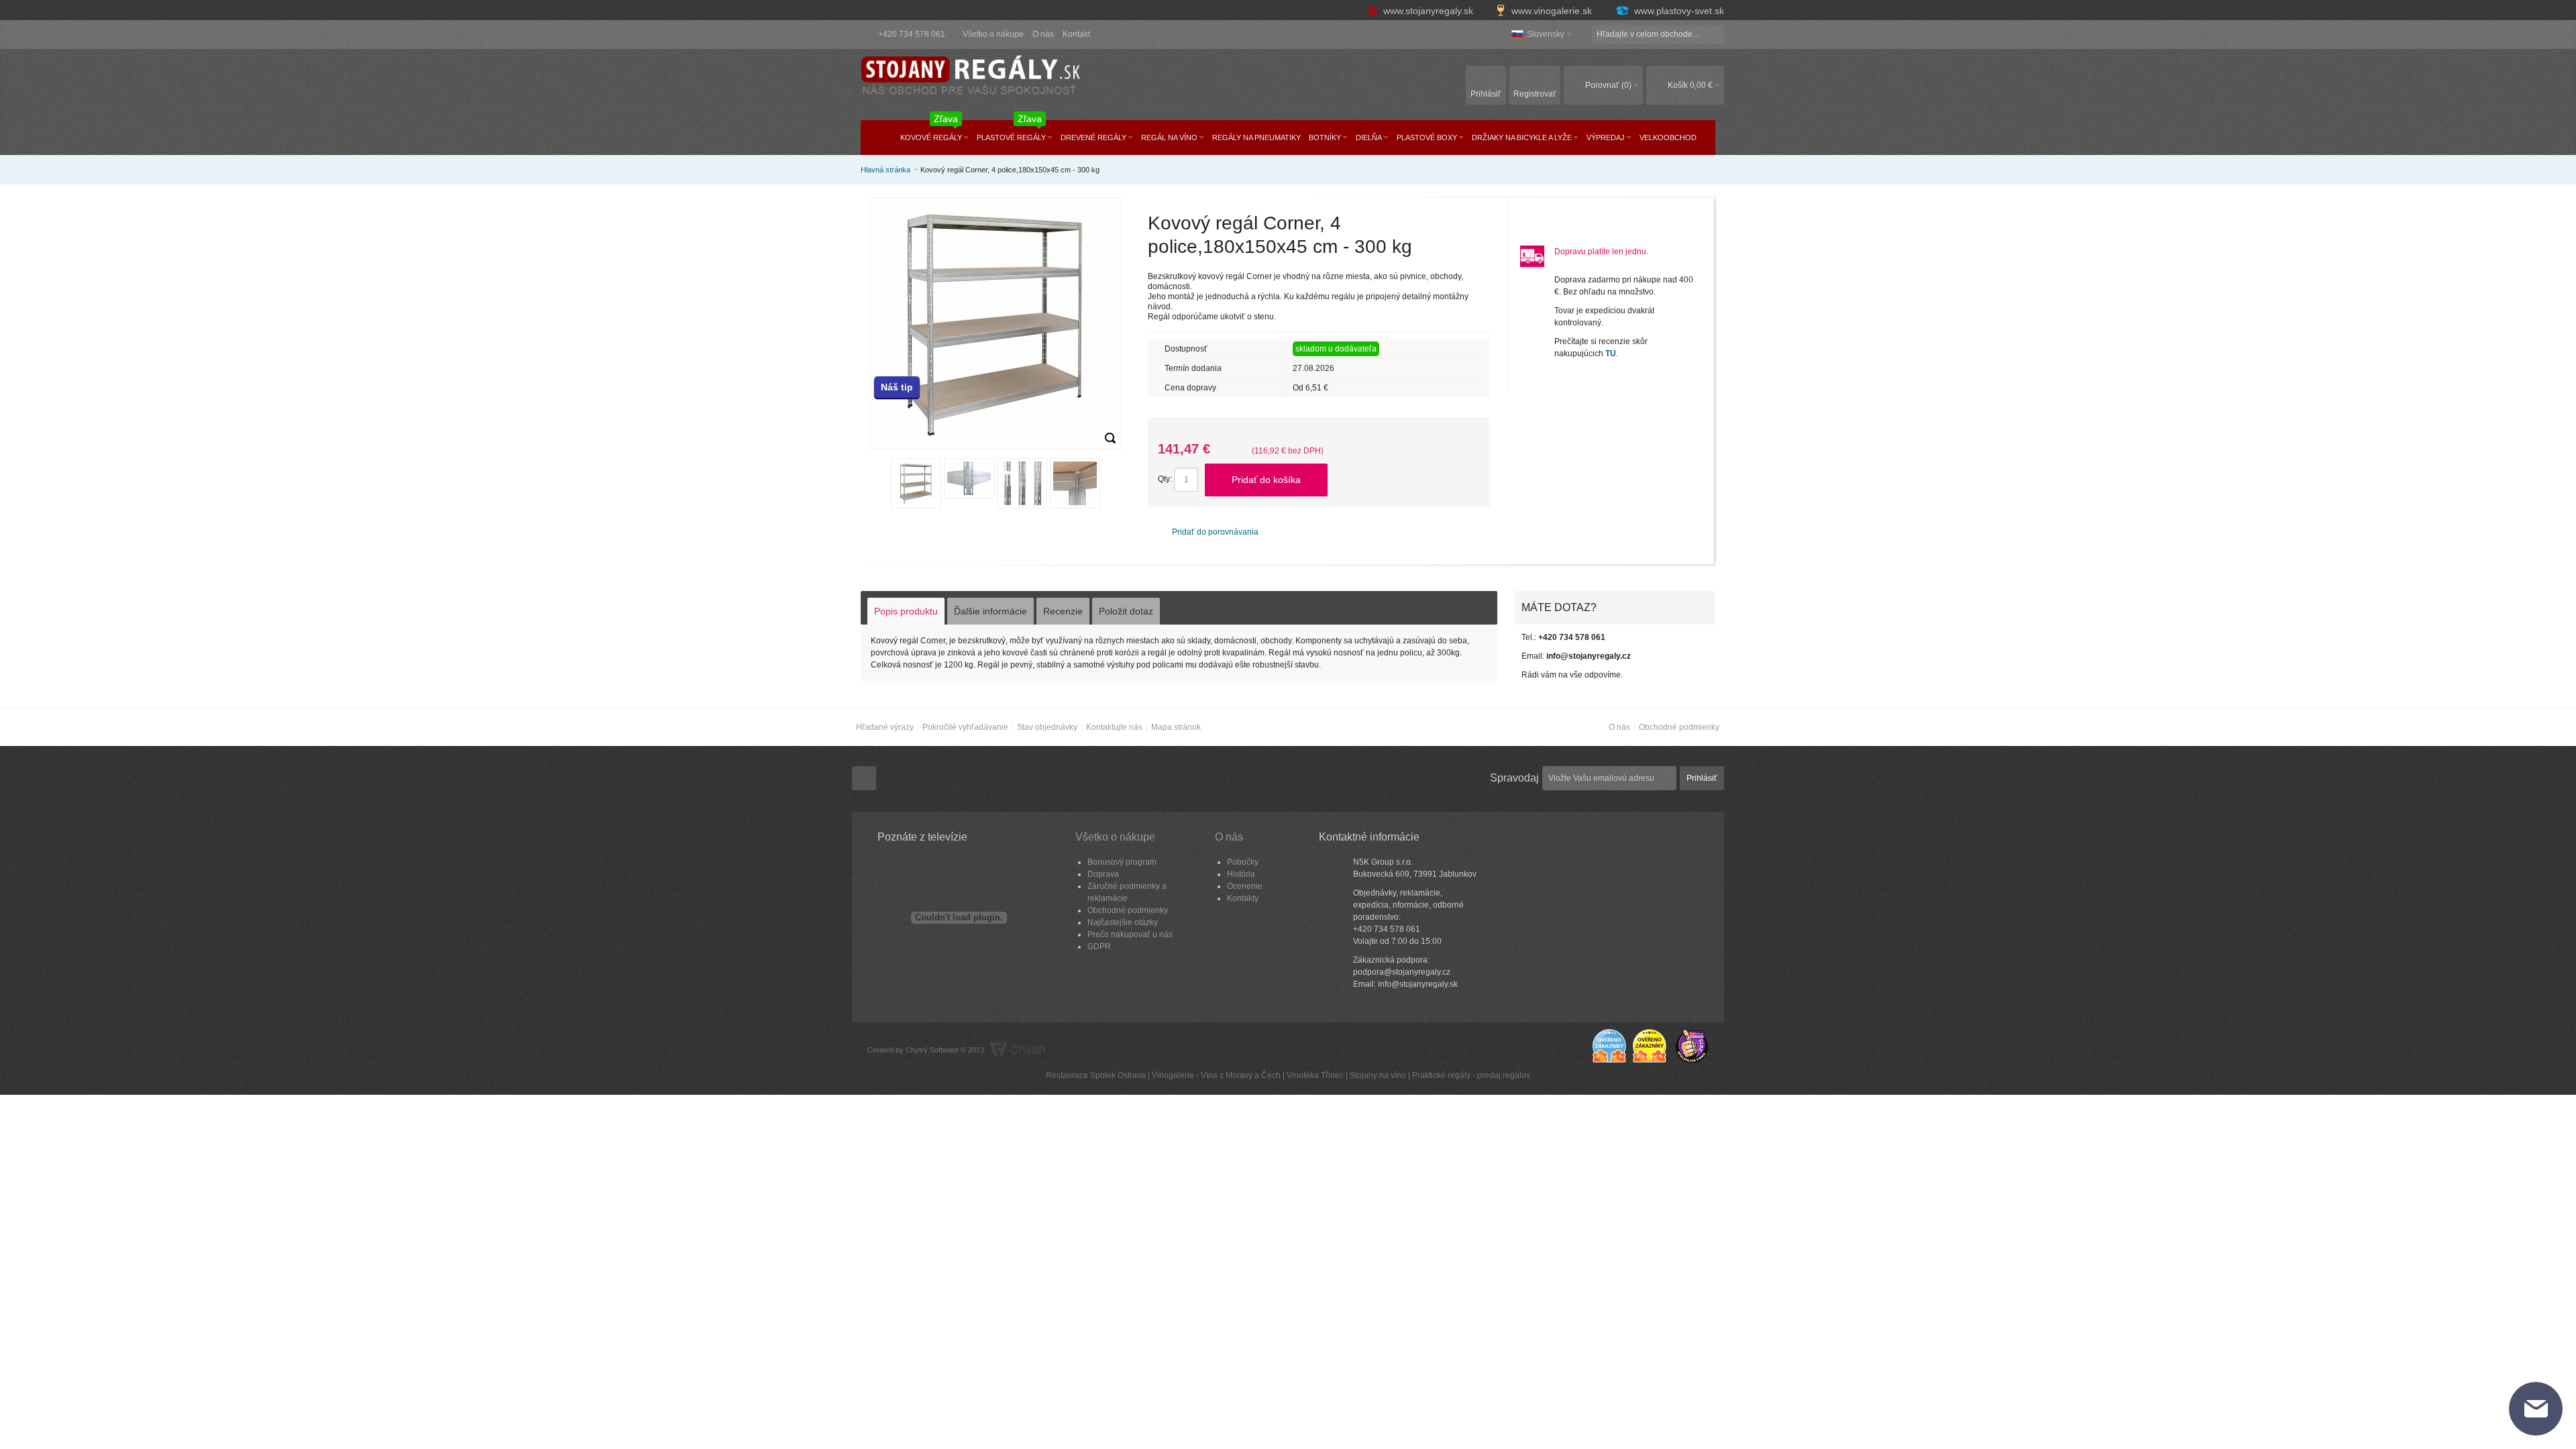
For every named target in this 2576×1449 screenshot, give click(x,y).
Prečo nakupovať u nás (1130, 934)
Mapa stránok (1176, 727)
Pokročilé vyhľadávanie (965, 727)
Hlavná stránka (885, 170)
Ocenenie (1245, 886)
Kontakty (1243, 898)
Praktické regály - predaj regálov (1471, 1075)
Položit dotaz (1126, 611)
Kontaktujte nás (1114, 727)
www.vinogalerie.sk (1552, 11)
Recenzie (1063, 611)
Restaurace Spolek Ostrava (1096, 1075)
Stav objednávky (1047, 727)
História (1241, 874)
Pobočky (1243, 862)
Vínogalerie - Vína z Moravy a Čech (1216, 1075)
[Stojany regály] (969, 77)
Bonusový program (1122, 862)
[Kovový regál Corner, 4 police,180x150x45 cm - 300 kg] (1110, 438)
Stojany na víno (1378, 1075)
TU (1611, 354)
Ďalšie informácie (990, 611)
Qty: (1165, 479)
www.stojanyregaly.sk (1428, 11)
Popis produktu (906, 611)
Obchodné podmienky (1679, 727)
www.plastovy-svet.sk (1678, 11)
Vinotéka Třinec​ (1315, 1075)
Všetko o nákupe (993, 34)
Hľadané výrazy (885, 727)
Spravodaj (1514, 778)
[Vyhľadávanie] (1715, 34)
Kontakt (1076, 34)
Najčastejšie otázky (1123, 922)
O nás (1043, 34)
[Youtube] (864, 778)
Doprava (1103, 874)
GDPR (1099, 947)
